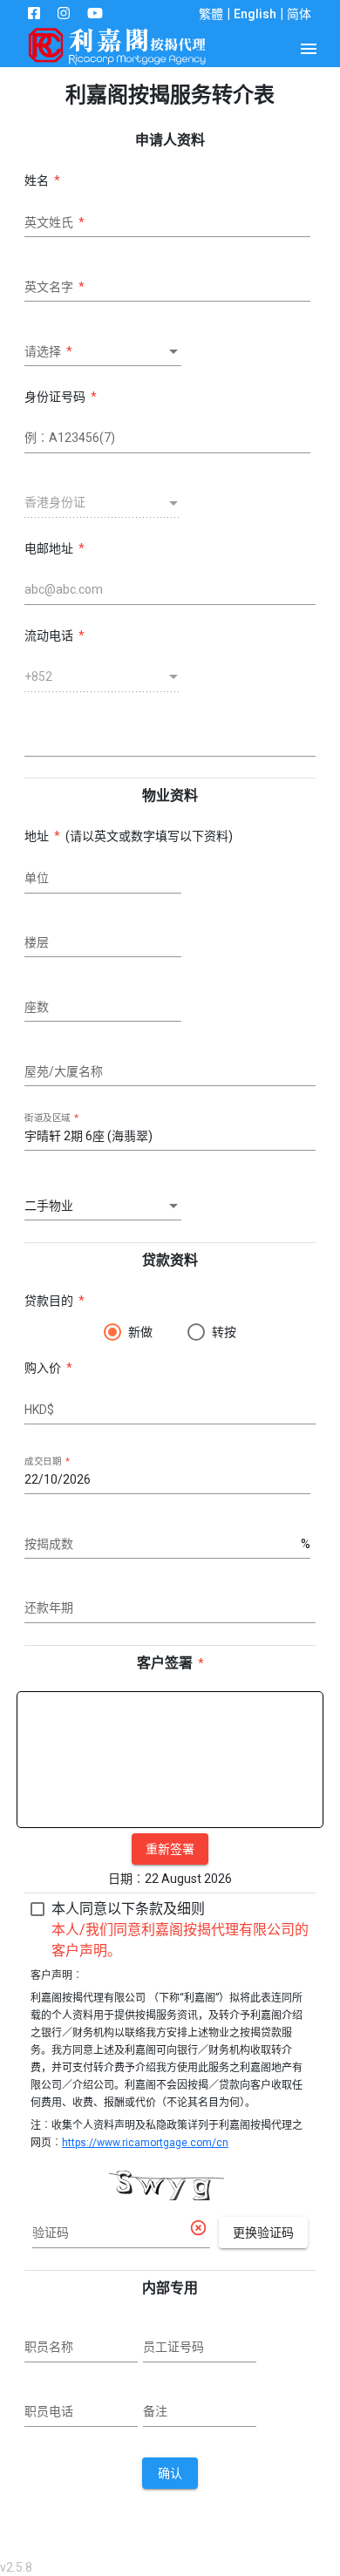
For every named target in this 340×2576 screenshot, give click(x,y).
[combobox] (103, 352)
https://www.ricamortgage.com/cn (145, 2143)
